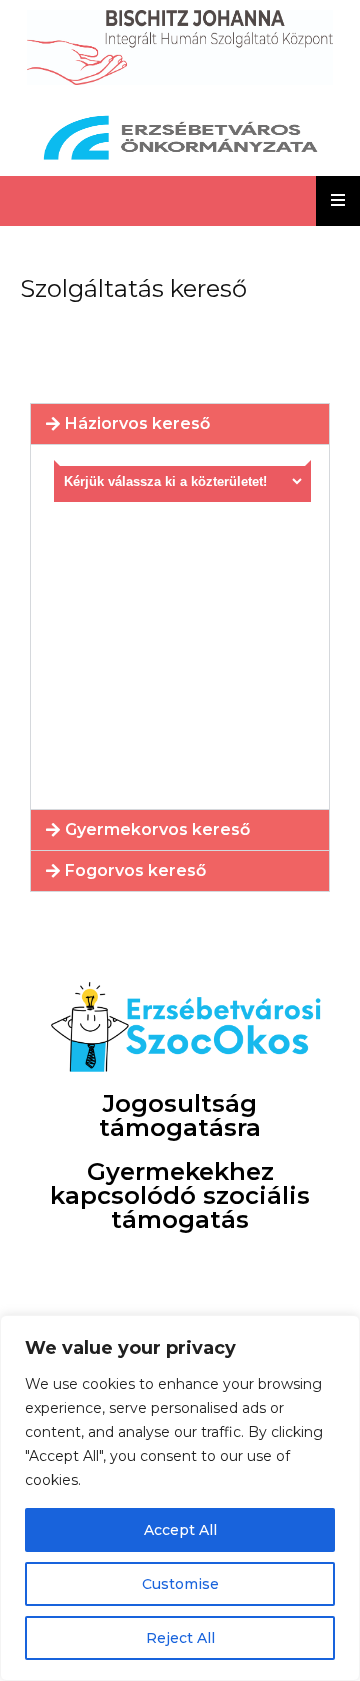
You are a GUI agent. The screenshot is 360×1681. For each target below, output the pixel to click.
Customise (180, 1584)
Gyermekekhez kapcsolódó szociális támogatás (180, 1195)
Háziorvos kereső (137, 423)
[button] (180, 424)
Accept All (180, 1530)
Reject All (180, 1638)
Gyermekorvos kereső (157, 829)
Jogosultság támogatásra (180, 1115)
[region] (180, 1498)
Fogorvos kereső (135, 870)
